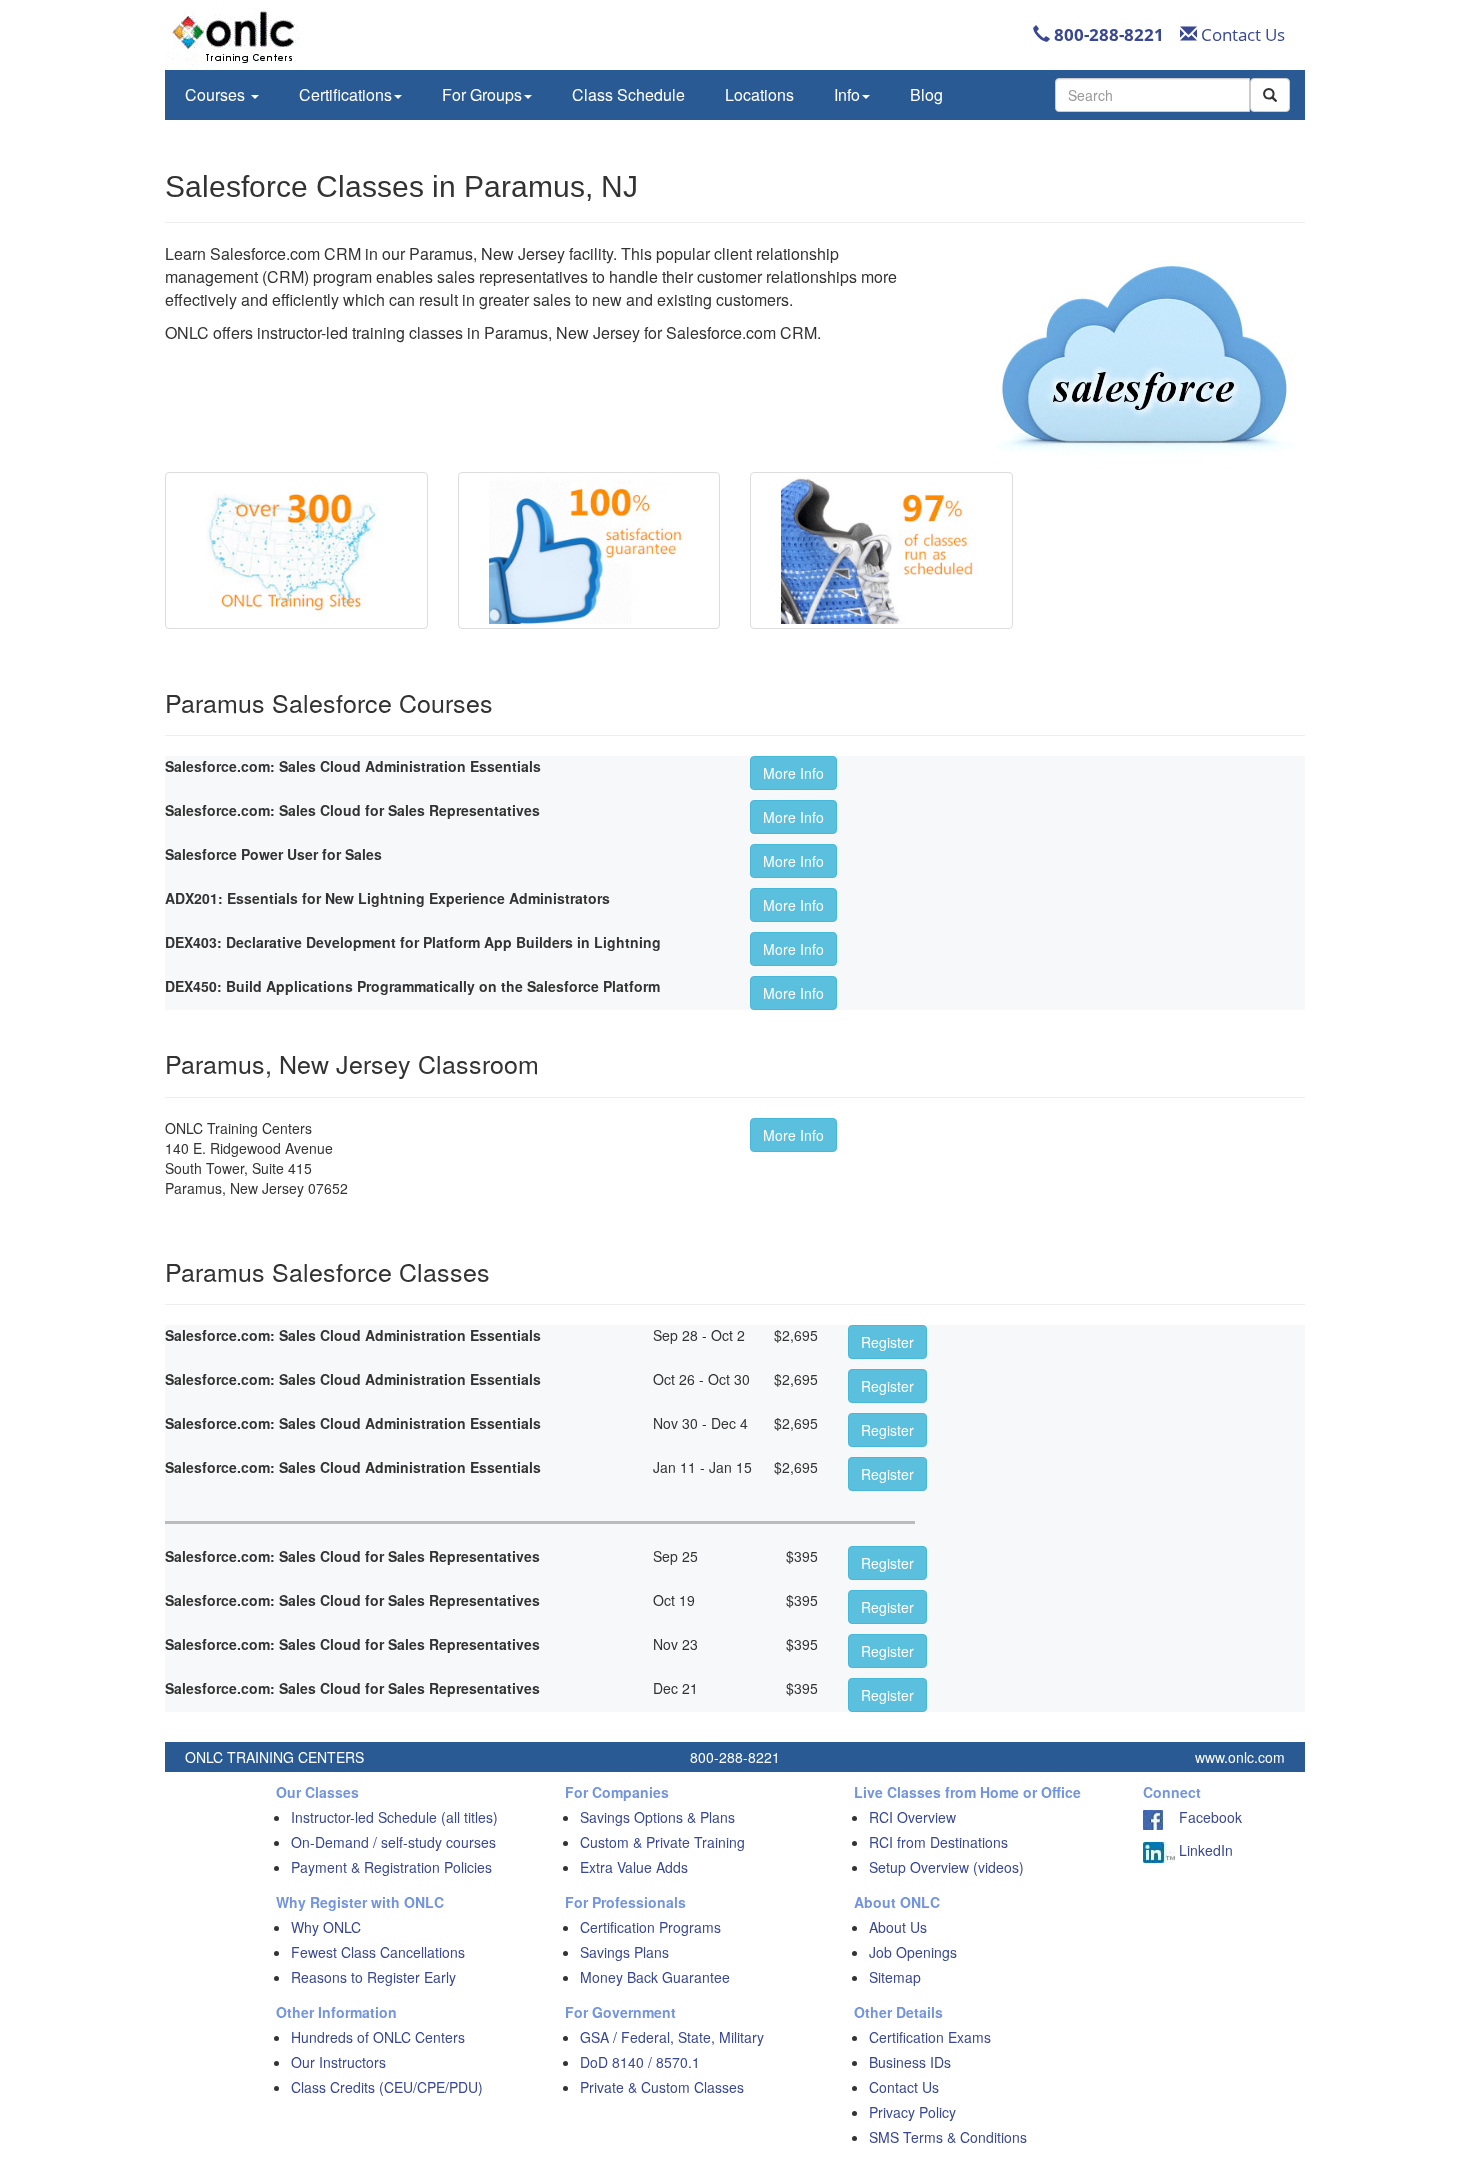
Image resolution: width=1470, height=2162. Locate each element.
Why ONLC (326, 1927)
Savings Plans (624, 1952)
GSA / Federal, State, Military (672, 2037)
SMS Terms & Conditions (948, 2137)
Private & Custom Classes (662, 2087)
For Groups (482, 94)
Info (847, 94)
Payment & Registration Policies (391, 1867)
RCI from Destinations (938, 1842)
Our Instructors (338, 2062)
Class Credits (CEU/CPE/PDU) (387, 2087)
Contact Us (1241, 34)
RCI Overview (912, 1817)
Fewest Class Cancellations (378, 1952)
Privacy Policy (912, 2112)
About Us (898, 1927)
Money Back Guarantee (655, 1977)
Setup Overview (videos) (946, 1867)
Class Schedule (628, 94)
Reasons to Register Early (373, 1977)
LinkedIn (1204, 1850)
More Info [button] (793, 773)
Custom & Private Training (662, 1842)
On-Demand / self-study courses (393, 1842)
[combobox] (1152, 95)
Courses (217, 94)
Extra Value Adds (634, 1867)
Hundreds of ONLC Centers (378, 2037)
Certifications (345, 94)
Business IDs (910, 2062)
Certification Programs (650, 1927)
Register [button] (887, 1342)
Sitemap (895, 1977)
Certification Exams (930, 2037)
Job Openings (913, 1952)
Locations (759, 94)
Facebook (1202, 1817)
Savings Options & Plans (657, 1817)
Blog (926, 94)
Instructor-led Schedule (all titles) (394, 1817)
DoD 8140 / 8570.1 (640, 2062)
